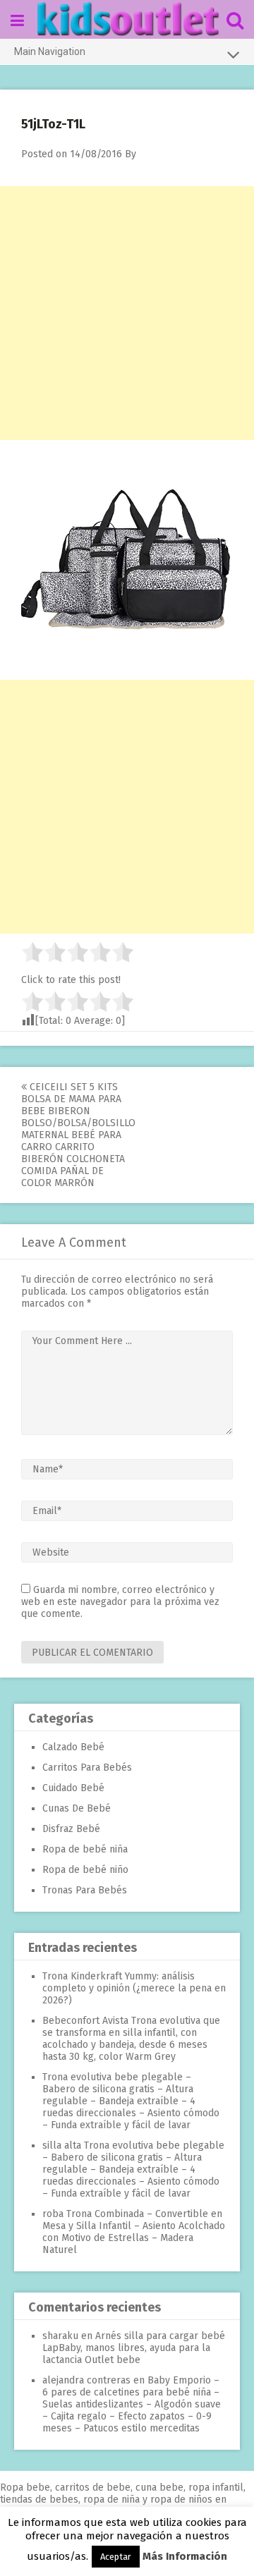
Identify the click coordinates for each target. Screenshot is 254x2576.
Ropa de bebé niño (85, 1870)
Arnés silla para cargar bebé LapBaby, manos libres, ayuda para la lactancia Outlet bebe (134, 2348)
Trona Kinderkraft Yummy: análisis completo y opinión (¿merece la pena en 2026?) (134, 1988)
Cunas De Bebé (77, 1808)
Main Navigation (50, 51)
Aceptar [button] (116, 2557)
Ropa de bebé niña (85, 1849)
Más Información (185, 2556)
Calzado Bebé (73, 1747)
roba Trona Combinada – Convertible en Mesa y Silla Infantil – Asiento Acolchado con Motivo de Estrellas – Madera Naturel (134, 2232)
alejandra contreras (86, 2380)
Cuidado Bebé (73, 1788)
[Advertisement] (127, 313)
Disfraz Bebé (71, 1829)
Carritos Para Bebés (87, 1768)
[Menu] (17, 21)
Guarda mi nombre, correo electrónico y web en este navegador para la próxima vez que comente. (120, 1602)
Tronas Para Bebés (85, 1890)
